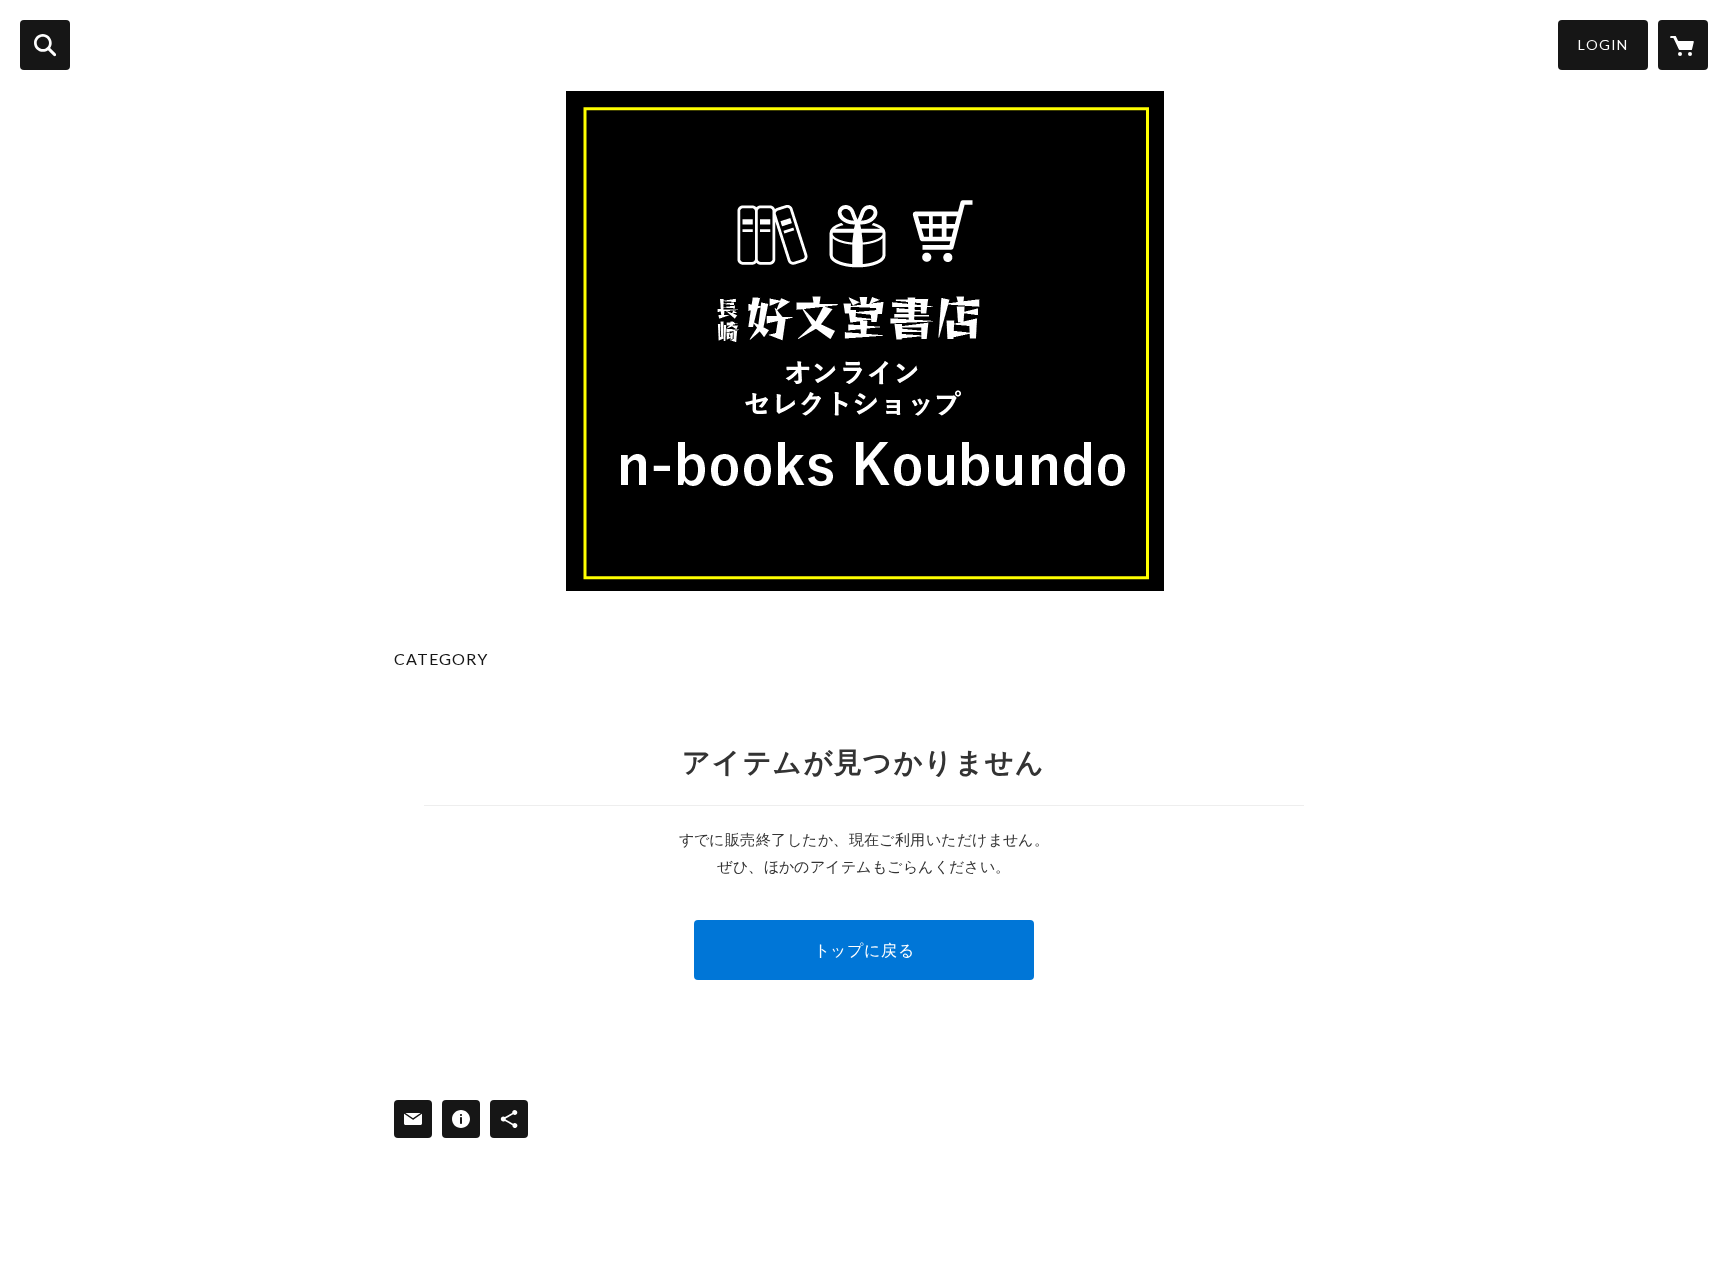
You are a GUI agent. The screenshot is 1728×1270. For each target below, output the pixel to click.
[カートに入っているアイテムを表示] (1683, 45)
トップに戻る (864, 949)
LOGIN (1603, 44)
